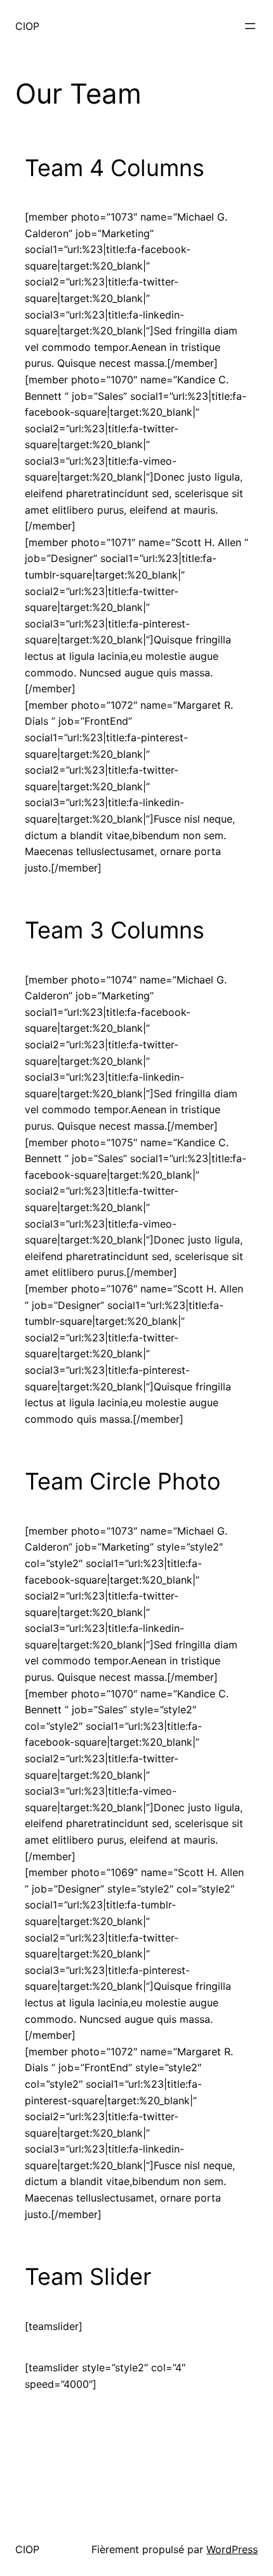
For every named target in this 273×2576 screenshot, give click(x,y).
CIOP (27, 26)
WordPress (232, 2549)
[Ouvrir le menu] (250, 26)
